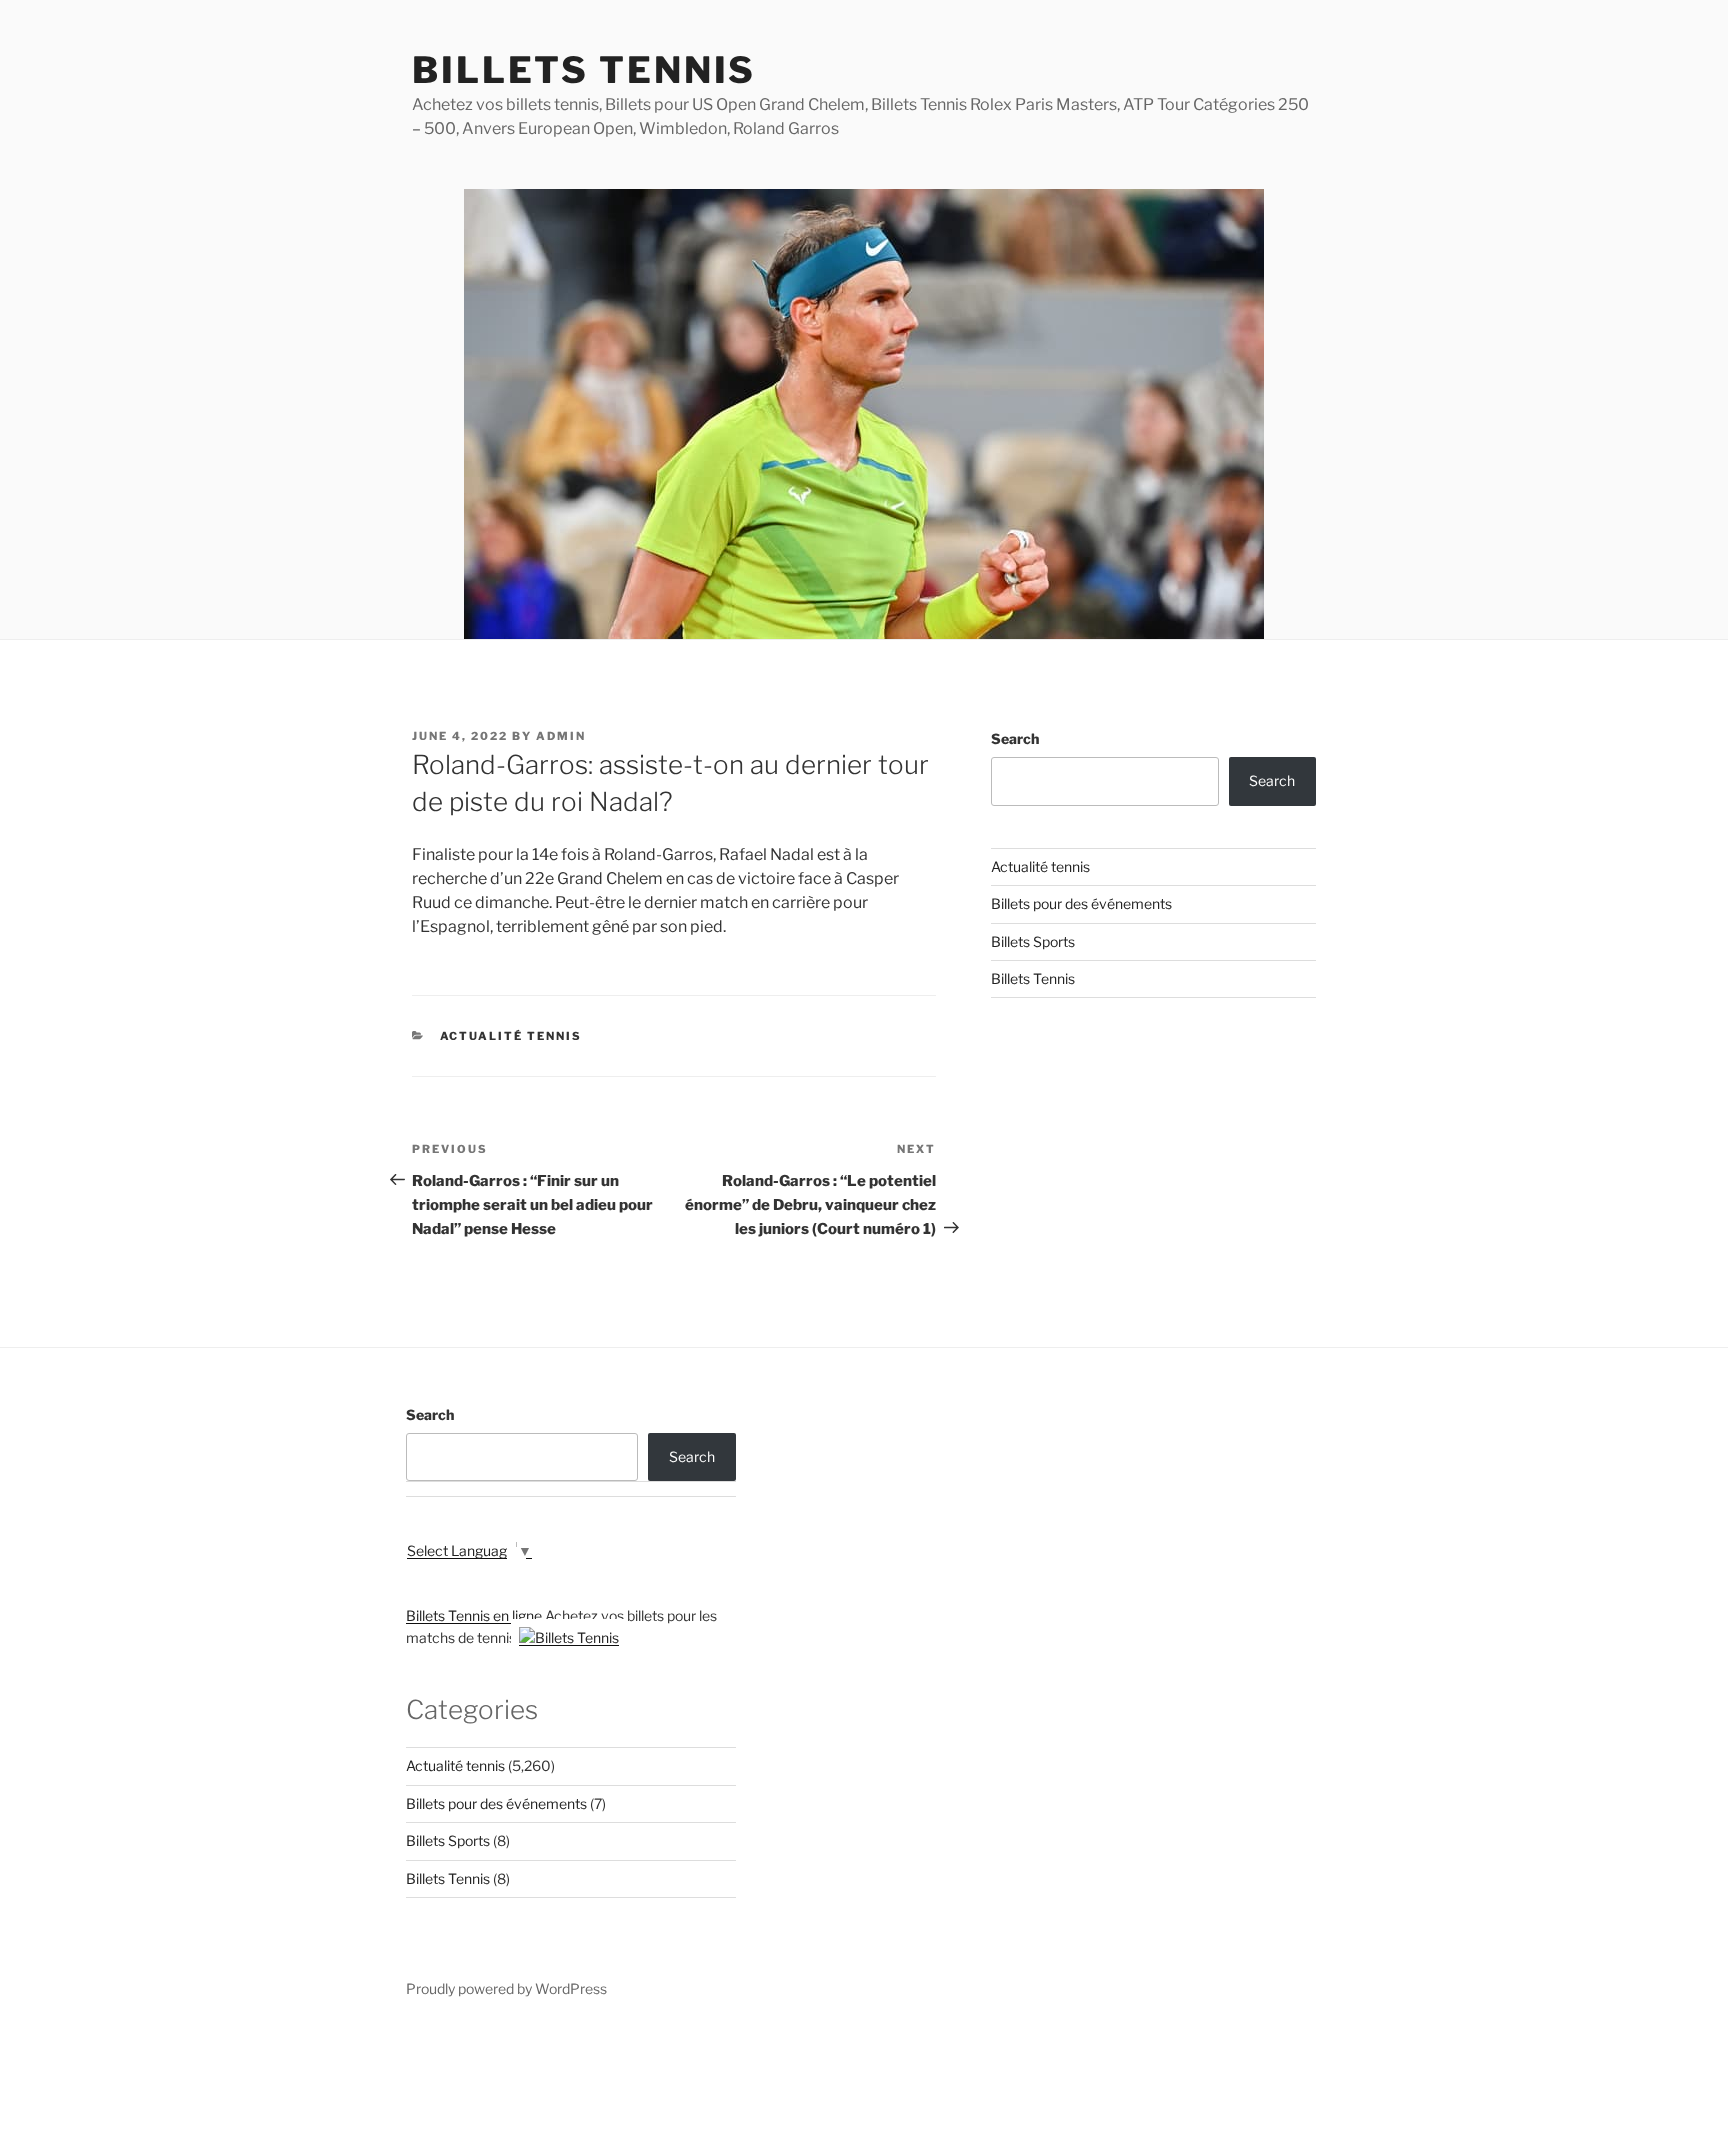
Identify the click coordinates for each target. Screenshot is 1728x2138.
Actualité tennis (511, 1036)
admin (561, 736)
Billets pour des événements (1081, 903)
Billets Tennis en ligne (474, 1615)
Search (1015, 738)
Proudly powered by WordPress (506, 1988)
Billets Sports (1033, 941)
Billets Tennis (584, 70)
